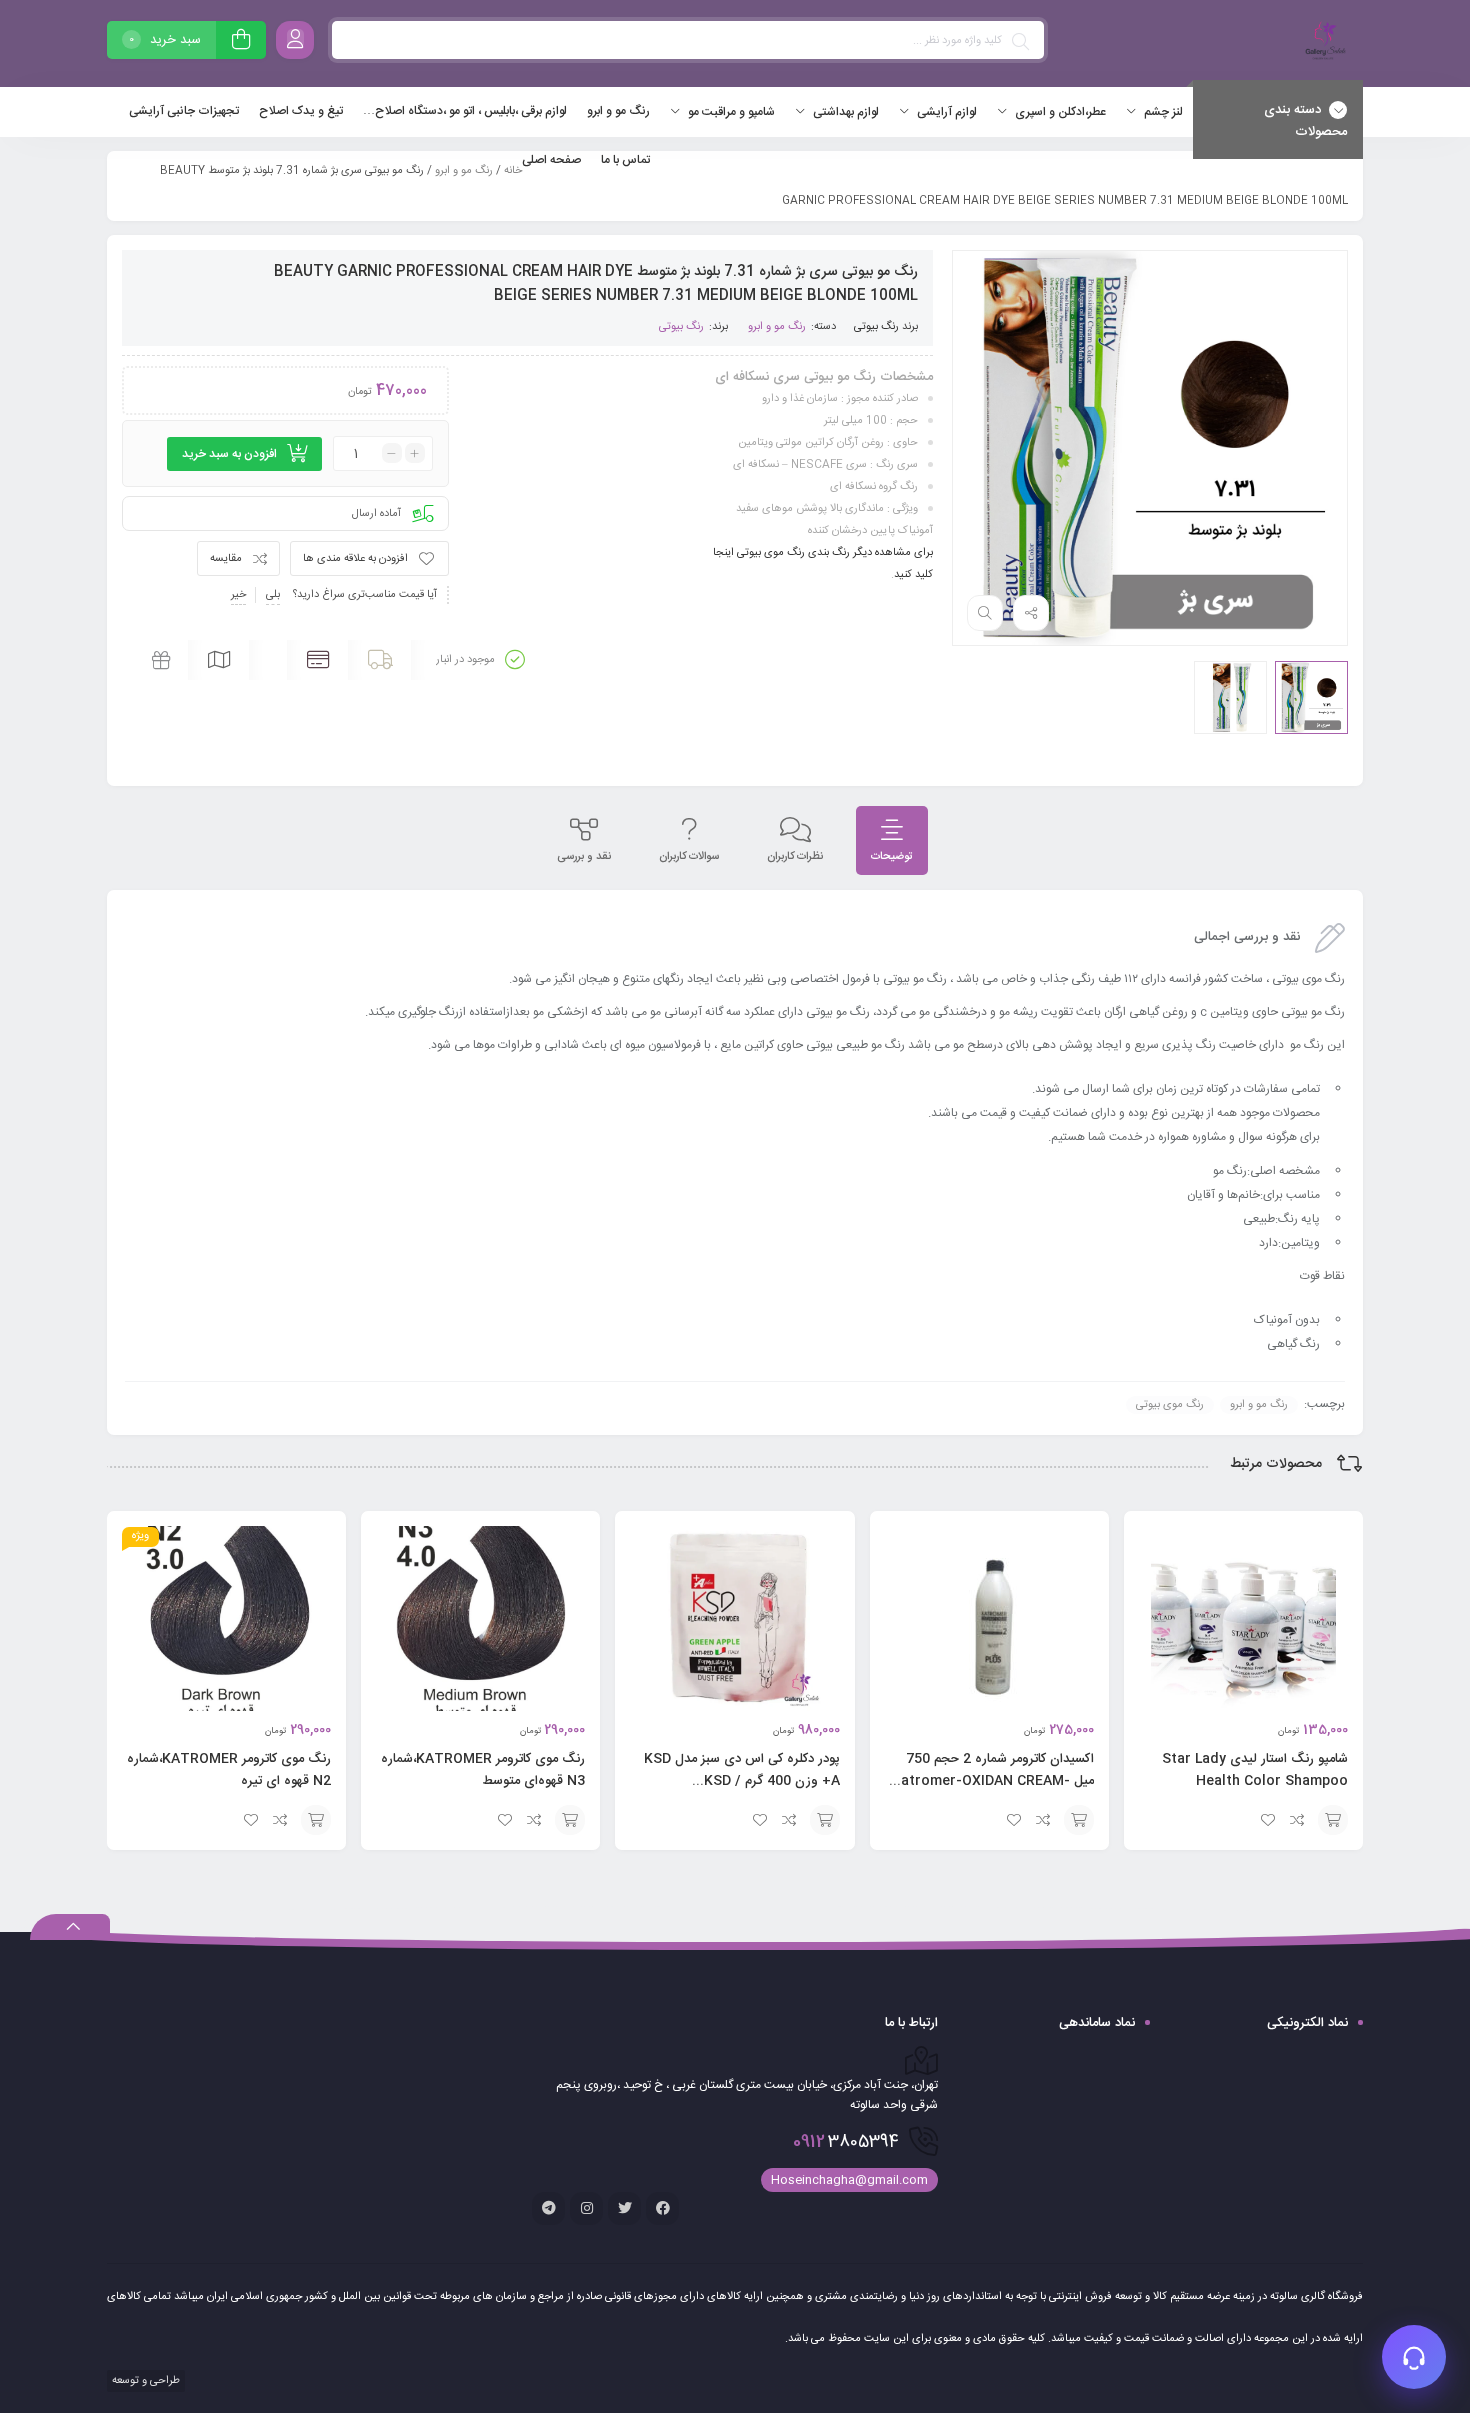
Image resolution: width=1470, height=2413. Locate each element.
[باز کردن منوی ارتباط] (1414, 2357)
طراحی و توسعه (144, 2381)
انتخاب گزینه (1333, 1820)
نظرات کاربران (795, 857)
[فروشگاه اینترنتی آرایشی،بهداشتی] (1323, 43)
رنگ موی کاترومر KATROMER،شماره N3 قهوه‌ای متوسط (483, 1770)
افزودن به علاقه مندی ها (355, 559)
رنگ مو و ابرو (464, 171)
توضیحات (892, 857)
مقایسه (226, 559)
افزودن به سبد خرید (229, 454)
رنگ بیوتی (876, 327)
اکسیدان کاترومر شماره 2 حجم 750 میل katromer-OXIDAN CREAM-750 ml (994, 1781)
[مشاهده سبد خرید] (241, 42)
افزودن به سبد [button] (1079, 1820)
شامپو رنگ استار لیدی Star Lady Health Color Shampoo (1255, 1770)
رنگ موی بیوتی (1170, 1405)
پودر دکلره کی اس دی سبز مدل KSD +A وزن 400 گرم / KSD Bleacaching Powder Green (742, 1781)
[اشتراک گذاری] (1031, 613)
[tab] (892, 840)
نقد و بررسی (584, 857)
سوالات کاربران (689, 857)
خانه (513, 171)
